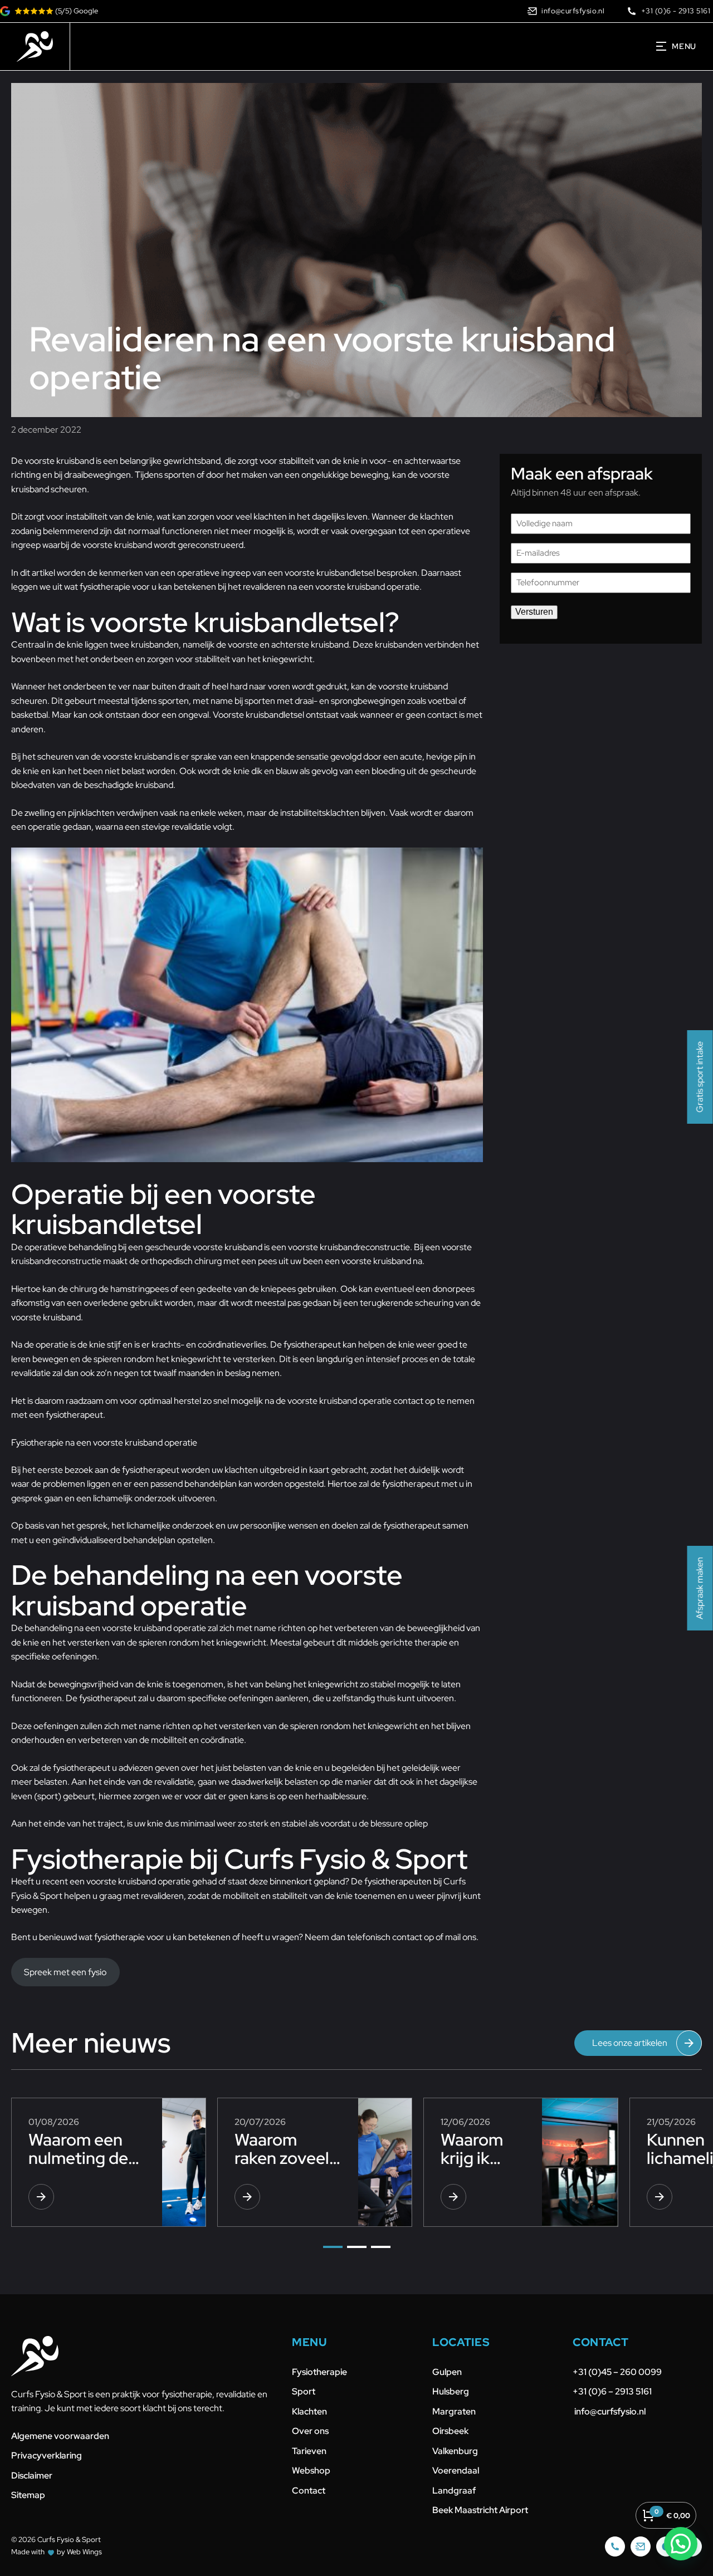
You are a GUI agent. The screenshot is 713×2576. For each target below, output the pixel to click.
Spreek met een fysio (65, 1972)
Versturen (534, 612)
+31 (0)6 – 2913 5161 (612, 2391)
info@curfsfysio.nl (609, 2411)
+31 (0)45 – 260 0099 (618, 2372)
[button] (333, 2247)
